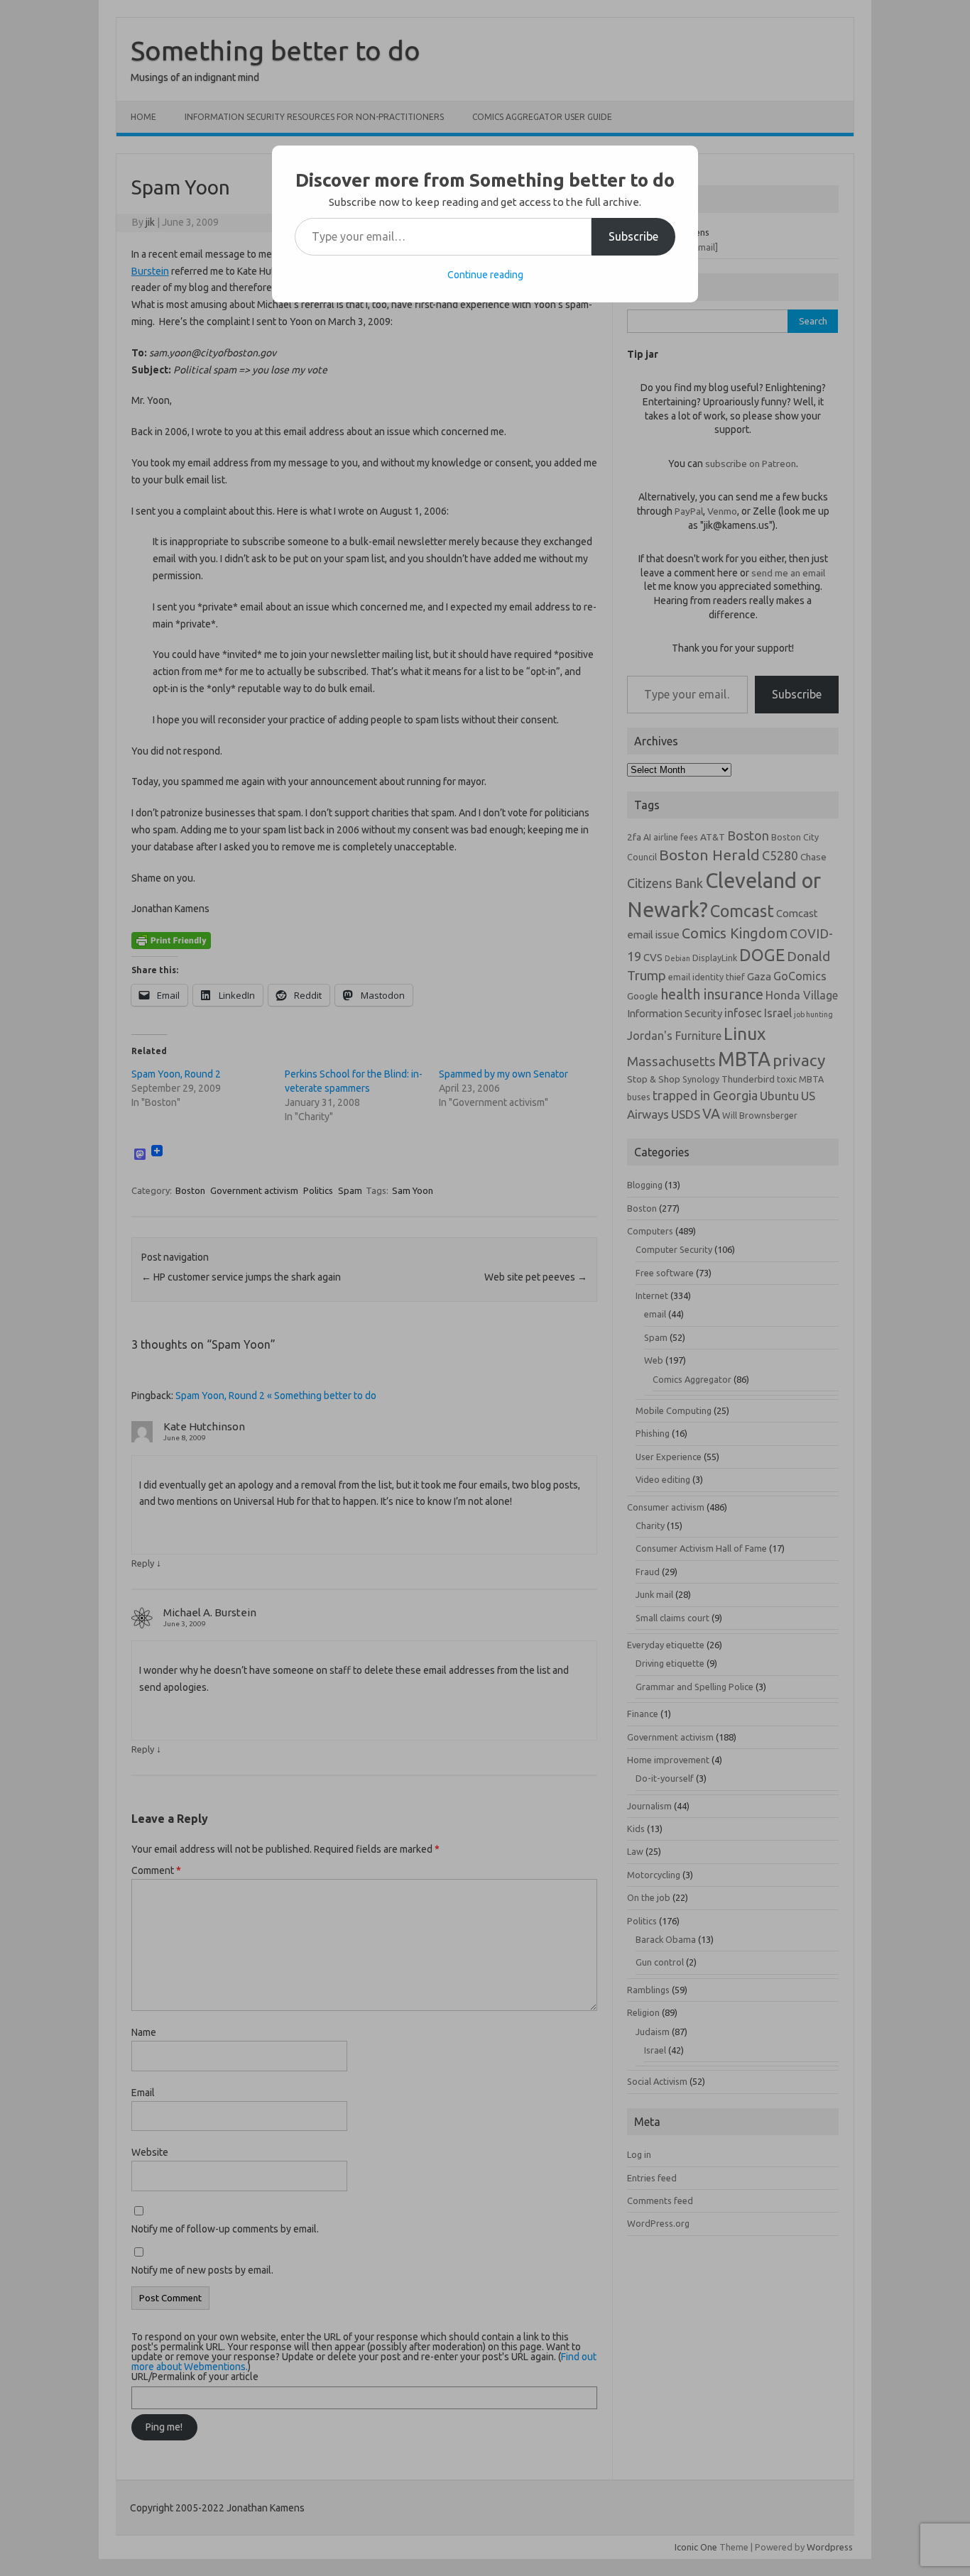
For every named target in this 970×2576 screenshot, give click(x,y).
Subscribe (633, 236)
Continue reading (485, 275)
